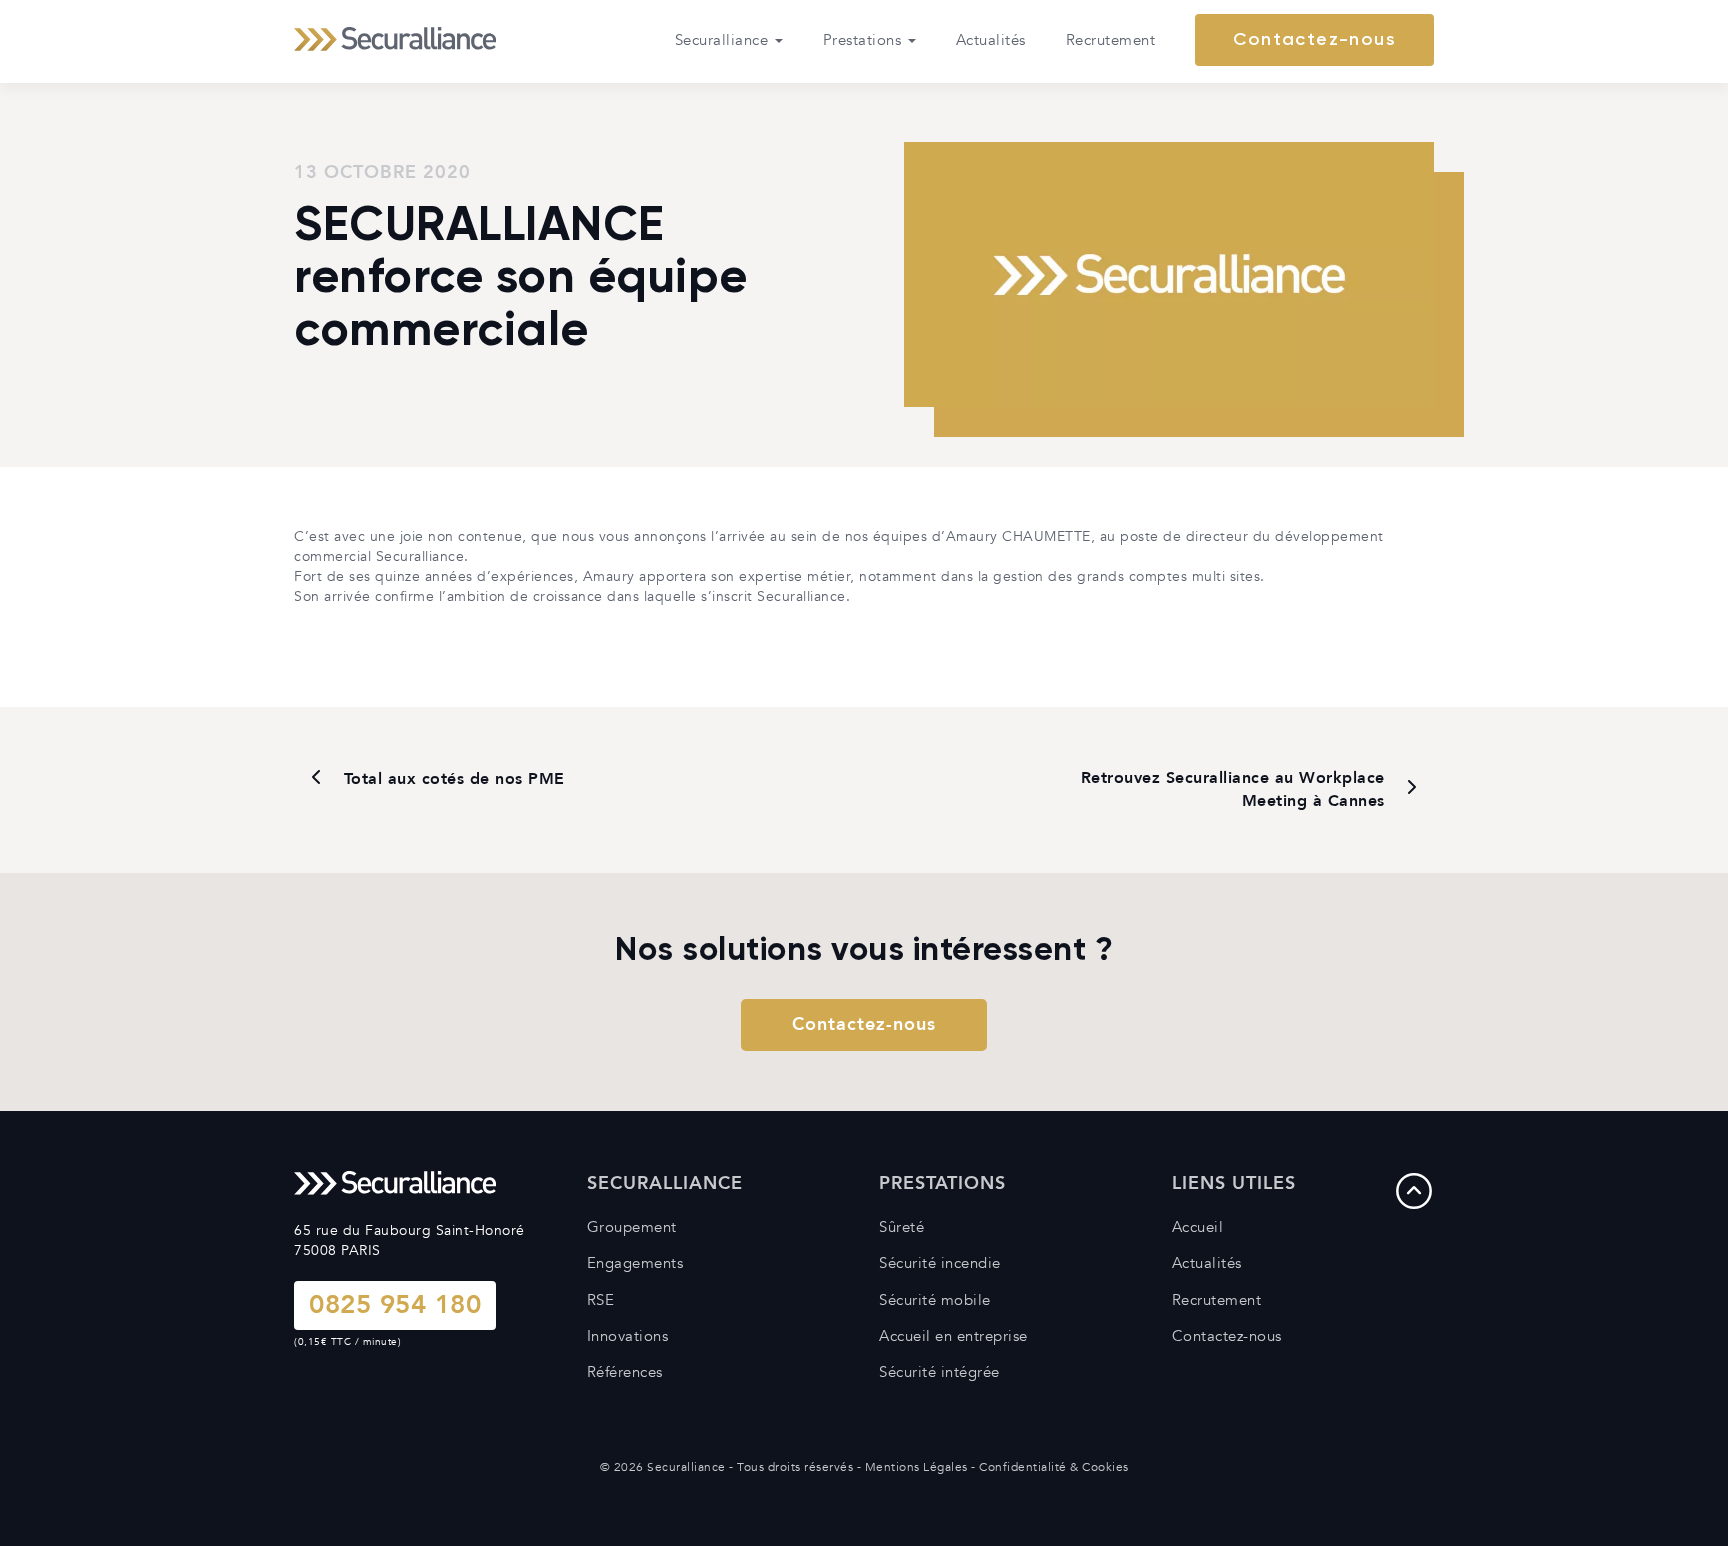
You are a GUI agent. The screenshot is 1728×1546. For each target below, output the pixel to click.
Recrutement (1111, 40)
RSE (601, 1300)
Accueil (1198, 1227)
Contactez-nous (1314, 40)
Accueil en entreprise (953, 1336)
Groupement (632, 1227)
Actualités (991, 40)
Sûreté (901, 1227)
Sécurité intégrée (939, 1372)
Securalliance (724, 40)
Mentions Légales (916, 1467)
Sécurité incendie (940, 1263)
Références (625, 1372)
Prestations (864, 40)
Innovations (628, 1336)
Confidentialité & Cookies (1054, 1467)
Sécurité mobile (935, 1300)
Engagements (635, 1263)
